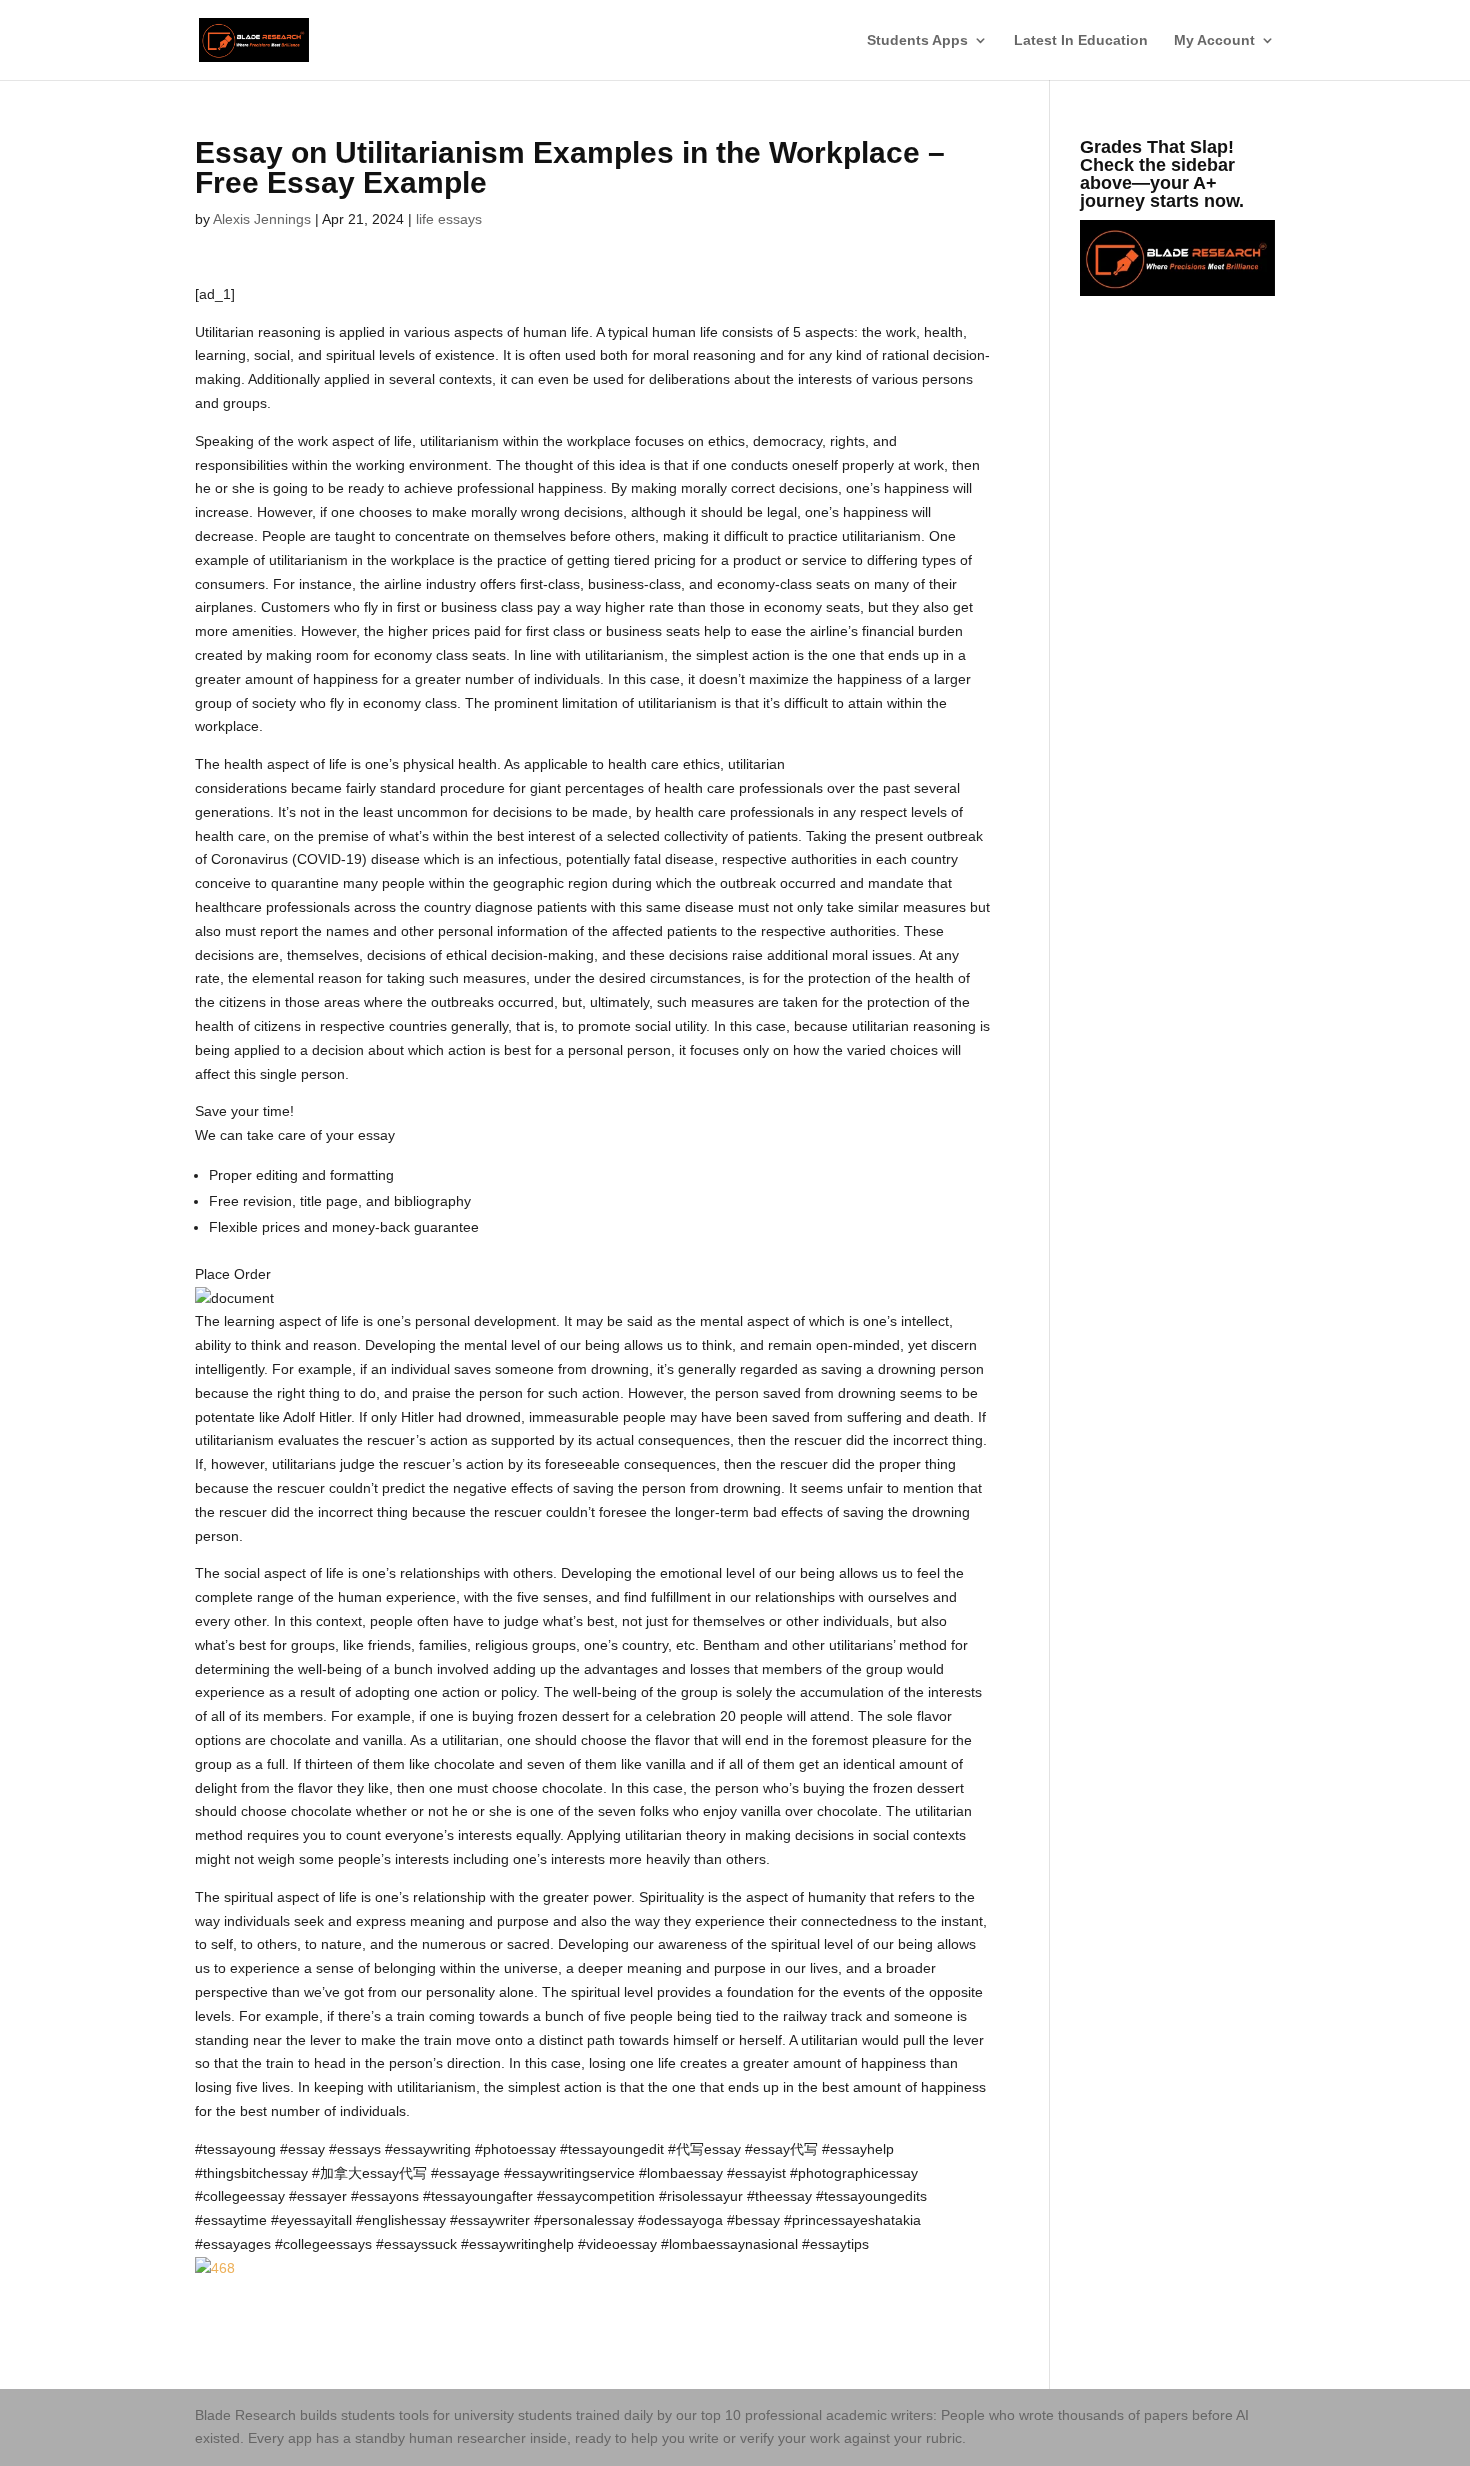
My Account (1214, 40)
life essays (449, 219)
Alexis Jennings (262, 219)
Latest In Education (1081, 40)
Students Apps (917, 40)
